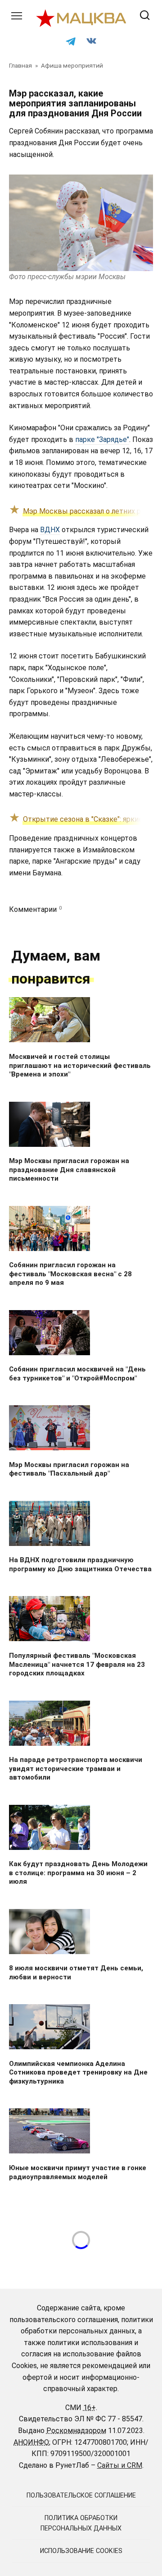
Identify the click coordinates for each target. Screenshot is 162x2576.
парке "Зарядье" (102, 439)
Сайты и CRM (120, 2465)
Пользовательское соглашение (81, 2495)
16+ (90, 2408)
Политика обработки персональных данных (81, 2523)
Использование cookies (81, 2551)
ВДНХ (50, 530)
